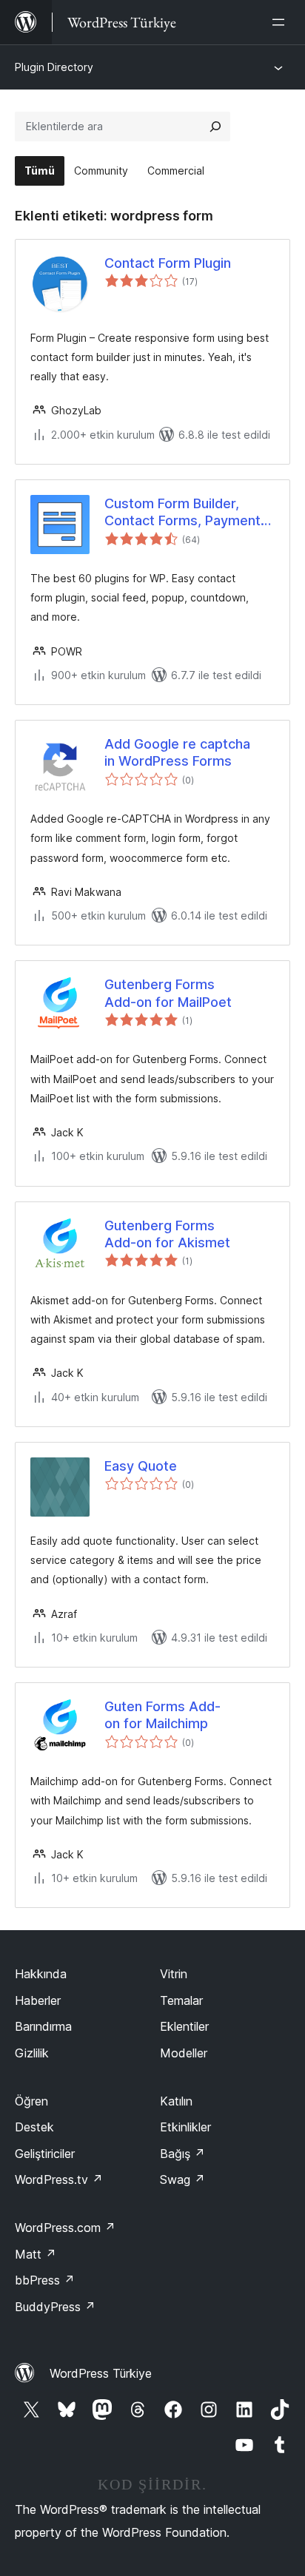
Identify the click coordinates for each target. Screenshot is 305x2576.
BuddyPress (55, 2307)
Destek (34, 2127)
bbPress (45, 2280)
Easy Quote (141, 1466)
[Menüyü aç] (281, 22)
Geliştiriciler (45, 2154)
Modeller (184, 2053)
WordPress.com (65, 2228)
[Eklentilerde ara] (215, 127)
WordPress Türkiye (101, 2373)
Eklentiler (184, 2026)
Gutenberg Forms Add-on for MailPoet (168, 993)
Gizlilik (32, 2053)
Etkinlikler (185, 2127)
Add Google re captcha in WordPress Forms (177, 752)
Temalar (181, 2000)
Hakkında (41, 1974)
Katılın (176, 2101)
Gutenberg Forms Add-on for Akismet (167, 1234)
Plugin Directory (54, 67)
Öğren (31, 2101)
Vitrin (174, 1974)
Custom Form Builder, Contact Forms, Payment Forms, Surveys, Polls (182, 513)
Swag (182, 2179)
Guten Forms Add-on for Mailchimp (162, 1715)
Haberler (38, 2000)
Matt (36, 2254)
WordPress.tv (59, 2179)
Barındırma (43, 2026)
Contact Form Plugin (168, 263)
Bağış (182, 2154)
